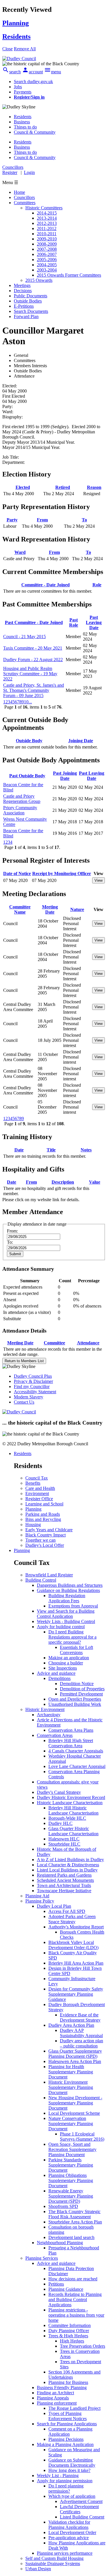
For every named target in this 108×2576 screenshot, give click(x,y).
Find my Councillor (32, 1386)
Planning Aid (37, 1896)
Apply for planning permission (65, 2481)
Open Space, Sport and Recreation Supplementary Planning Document (72, 2149)
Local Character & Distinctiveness (68, 1865)
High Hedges (72, 2341)
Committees (25, 203)
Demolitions (59, 1678)
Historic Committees (44, 208)
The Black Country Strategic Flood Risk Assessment (74, 2214)
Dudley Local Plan (54, 1906)
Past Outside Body (27, 776)
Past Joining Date (65, 776)
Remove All (25, 49)
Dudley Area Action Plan (71, 2025)
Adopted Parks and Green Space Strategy (72, 1919)
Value (95, 1182)
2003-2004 (47, 270)
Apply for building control (61, 1627)
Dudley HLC (60, 1823)
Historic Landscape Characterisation (70, 1803)
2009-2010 (47, 239)
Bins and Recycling (43, 1519)
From (42, 520)
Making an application (69, 1658)
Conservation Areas (55, 1735)
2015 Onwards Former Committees (69, 275)
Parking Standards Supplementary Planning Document (71, 2165)
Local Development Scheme (74, 2113)
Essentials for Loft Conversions (76, 1650)
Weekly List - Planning (58, 2475)
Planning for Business (68, 2382)
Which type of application (72, 2496)
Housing (33, 1525)
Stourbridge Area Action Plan (75, 2222)
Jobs (18, 87)
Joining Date (81, 741)
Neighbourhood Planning (60, 2243)
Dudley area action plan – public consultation (82, 2043)
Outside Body (29, 741)
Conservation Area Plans (71, 1730)
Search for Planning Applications (67, 2424)
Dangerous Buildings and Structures (70, 1585)
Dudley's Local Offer (45, 1545)
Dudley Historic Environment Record (71, 1797)
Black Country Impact (46, 1535)
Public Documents (31, 296)
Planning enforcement (57, 2403)
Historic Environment (45, 1709)
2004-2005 (47, 265)
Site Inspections (63, 1668)
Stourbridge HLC (64, 1844)
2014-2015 (47, 213)
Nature (77, 909)
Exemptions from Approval (73, 1606)
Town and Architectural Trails (64, 1885)
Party (12, 520)
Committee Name (20, 909)
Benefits (33, 1483)
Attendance (88, 1343)
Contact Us (24, 1402)
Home (19, 192)
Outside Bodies (28, 301)
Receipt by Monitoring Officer (62, 873)
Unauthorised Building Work (75, 1704)
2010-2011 (47, 234)
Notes (86, 1150)
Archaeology (49, 1715)
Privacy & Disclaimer (33, 1381)
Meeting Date (50, 909)
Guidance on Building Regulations (68, 1590)
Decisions (23, 291)
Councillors (24, 197)
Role (97, 585)
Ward (20, 552)
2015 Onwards (39, 280)
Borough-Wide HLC (67, 1818)
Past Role (74, 622)
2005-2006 (47, 260)
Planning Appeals (53, 2398)
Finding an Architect (55, 2393)
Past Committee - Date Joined (34, 622)
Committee (54, 1343)
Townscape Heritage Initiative (64, 1891)
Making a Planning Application (65, 2444)
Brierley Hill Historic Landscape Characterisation (73, 1810)
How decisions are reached (73, 2279)
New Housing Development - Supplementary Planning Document (75, 2103)
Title (51, 1150)
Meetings (22, 285)
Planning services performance (65, 2553)
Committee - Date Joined (46, 585)
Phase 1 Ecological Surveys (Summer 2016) (82, 2136)
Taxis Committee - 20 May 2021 (33, 648)
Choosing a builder (66, 1663)
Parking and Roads (43, 1514)
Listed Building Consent (82, 2517)
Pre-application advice (69, 2538)
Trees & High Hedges (68, 2336)
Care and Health (40, 1488)
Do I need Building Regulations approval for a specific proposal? (72, 1637)
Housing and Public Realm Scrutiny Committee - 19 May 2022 (30, 674)
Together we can (40, 1540)
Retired (63, 487)
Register (10, 172)
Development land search (71, 2237)
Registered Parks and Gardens (64, 1875)
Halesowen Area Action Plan (75, 2061)
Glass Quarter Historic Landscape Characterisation (73, 1831)
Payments (23, 92)
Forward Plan (26, 316)
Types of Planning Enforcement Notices (68, 2416)
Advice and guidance (56, 1673)
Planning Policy (40, 1901)
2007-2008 (47, 249)
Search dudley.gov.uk (33, 82)
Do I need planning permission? (66, 2488)
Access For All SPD (67, 1911)
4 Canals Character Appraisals (76, 1751)
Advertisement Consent (81, 2501)
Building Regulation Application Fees (67, 1598)
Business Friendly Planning (62, 2388)
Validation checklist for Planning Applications (69, 2525)
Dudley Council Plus (33, 1376)
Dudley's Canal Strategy (59, 1792)
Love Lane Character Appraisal (77, 1766)
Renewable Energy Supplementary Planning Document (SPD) (71, 2196)
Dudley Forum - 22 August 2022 (33, 660)
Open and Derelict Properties (75, 1699)
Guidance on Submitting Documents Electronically (72, 2463)
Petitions (56, 2284)
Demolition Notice (77, 1684)
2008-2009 (47, 244)
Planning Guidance (66, 2289)
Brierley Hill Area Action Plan (76, 1963)
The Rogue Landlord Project (74, 2408)
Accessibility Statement (35, 1392)
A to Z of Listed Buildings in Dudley (70, 1860)
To (84, 520)
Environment (37, 1493)
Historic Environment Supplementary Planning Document (71, 2087)
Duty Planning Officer (69, 2331)
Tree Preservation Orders (83, 2346)
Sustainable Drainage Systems (53, 2563)
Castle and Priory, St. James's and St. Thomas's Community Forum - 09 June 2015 (34, 690)
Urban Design (38, 2569)
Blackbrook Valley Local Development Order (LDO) (73, 1945)
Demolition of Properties (82, 1689)
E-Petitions (24, 306)
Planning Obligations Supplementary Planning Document (71, 2180)
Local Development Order (72, 2532)
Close (7, 49)
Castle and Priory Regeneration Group (22, 799)
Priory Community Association (20, 810)
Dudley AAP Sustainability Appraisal (81, 2033)
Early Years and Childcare (49, 1530)
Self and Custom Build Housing (54, 2558)
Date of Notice (17, 873)
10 (26, 702)
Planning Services (42, 2258)
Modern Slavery (29, 1397)
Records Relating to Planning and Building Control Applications (75, 2300)
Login (29, 172)
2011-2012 (47, 228)
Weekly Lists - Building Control (66, 1621)
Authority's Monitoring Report (76, 1927)
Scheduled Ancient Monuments (65, 1880)
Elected (23, 487)
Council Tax (37, 1478)
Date (19, 1150)
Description (63, 1182)
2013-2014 (47, 218)
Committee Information (70, 2325)
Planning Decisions (66, 2439)
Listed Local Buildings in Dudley (67, 1870)
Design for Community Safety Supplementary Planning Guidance (76, 1994)
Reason (94, 487)
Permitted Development (81, 1694)
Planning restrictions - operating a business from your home (76, 2315)
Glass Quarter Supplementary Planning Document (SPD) (75, 2054)
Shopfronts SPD (63, 2206)
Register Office (39, 1499)
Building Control (41, 1580)
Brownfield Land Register (49, 1575)
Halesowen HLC (64, 1839)
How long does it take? (69, 2470)
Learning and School (44, 1504)
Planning (33, 1509)
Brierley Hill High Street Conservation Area (71, 1743)
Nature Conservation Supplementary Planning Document (71, 2124)
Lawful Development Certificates (79, 2509)
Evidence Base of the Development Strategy (80, 2017)
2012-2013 (47, 223)
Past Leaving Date (94, 622)
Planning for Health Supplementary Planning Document (71, 2072)
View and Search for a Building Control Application (66, 1614)
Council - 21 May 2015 (24, 637)
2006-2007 (47, 254)
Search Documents (31, 311)
